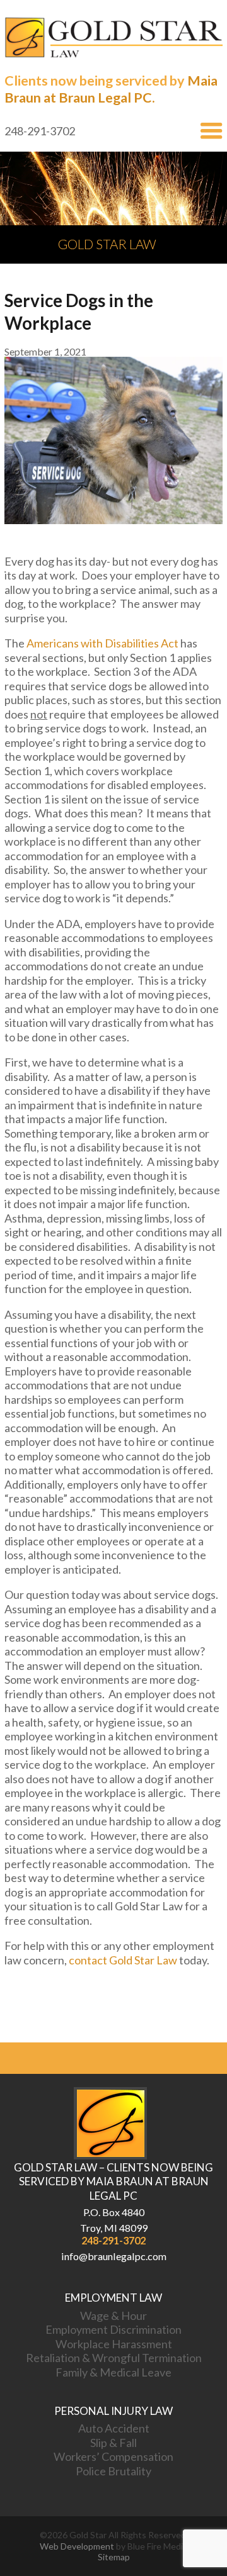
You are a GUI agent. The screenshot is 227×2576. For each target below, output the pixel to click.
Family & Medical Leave (113, 2372)
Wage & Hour (113, 2316)
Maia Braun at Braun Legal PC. (111, 89)
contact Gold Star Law (123, 1960)
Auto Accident (114, 2428)
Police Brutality (113, 2471)
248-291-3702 (113, 2240)
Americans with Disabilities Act (102, 643)
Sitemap (114, 2557)
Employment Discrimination (113, 2329)
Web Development (77, 2546)
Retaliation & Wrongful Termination (114, 2358)
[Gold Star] (113, 54)
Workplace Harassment (114, 2344)
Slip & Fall (113, 2443)
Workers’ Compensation (113, 2456)
